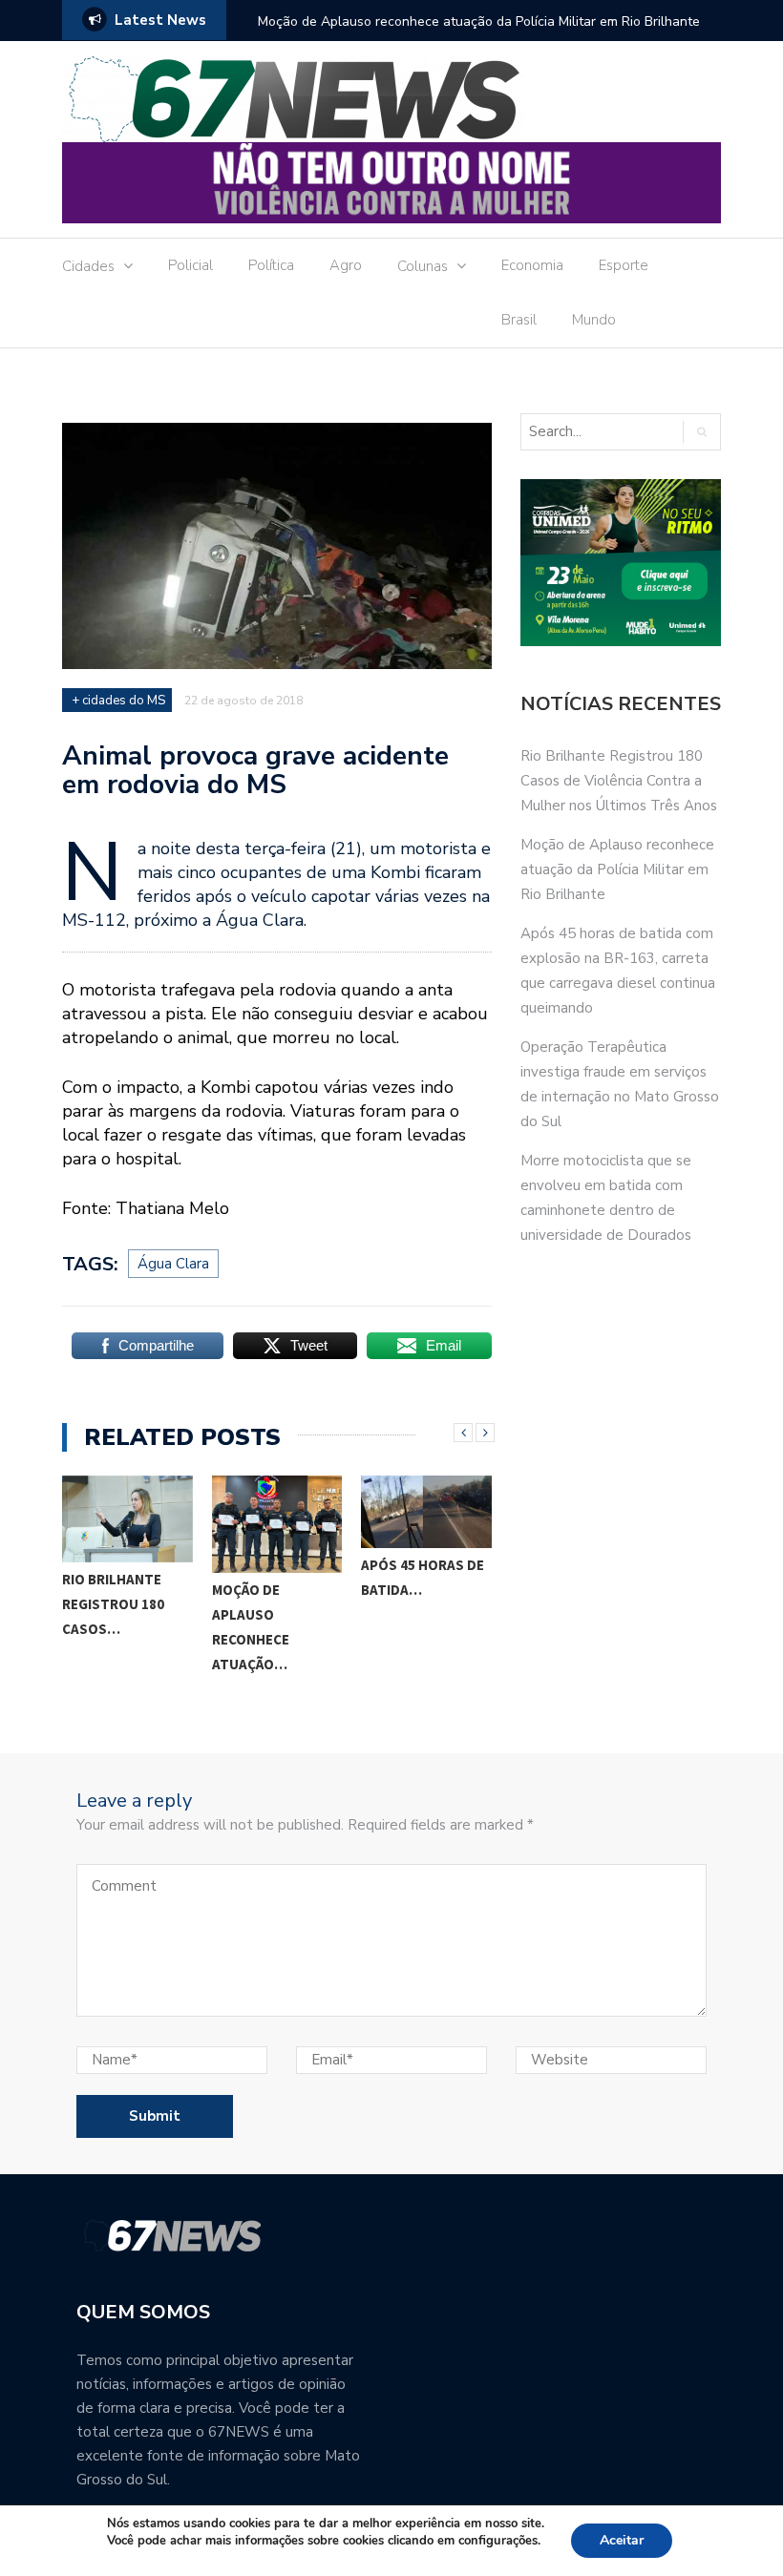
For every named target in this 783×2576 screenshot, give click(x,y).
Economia (532, 265)
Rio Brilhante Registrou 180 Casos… (113, 1604)
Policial (190, 265)
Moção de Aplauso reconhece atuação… (251, 1627)
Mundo (594, 320)
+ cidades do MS (118, 701)
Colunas (423, 266)
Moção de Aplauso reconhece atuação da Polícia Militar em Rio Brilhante (479, 21)
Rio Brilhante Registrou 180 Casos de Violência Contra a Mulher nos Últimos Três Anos (619, 781)
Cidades (88, 266)
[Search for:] (601, 432)
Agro (346, 265)
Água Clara (173, 1264)
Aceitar (622, 2540)
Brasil (519, 320)
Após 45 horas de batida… (423, 1577)
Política (271, 265)
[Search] (701, 432)
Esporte (624, 265)
